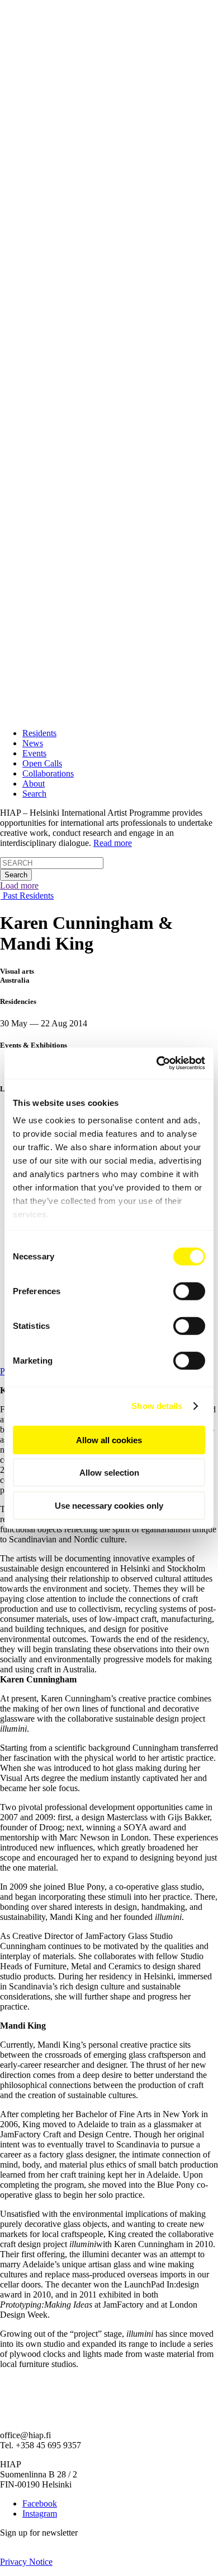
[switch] (189, 1291)
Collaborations (48, 773)
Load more (19, 885)
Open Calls (42, 763)
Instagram (40, 2514)
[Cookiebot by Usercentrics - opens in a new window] (157, 1063)
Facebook (40, 2503)
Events (34, 753)
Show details (157, 1406)
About (34, 784)
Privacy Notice (26, 2562)
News (33, 743)
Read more (113, 843)
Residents (39, 733)
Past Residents (27, 896)
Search (34, 794)
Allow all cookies (109, 1440)
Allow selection (109, 1473)
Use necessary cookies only (109, 1505)
